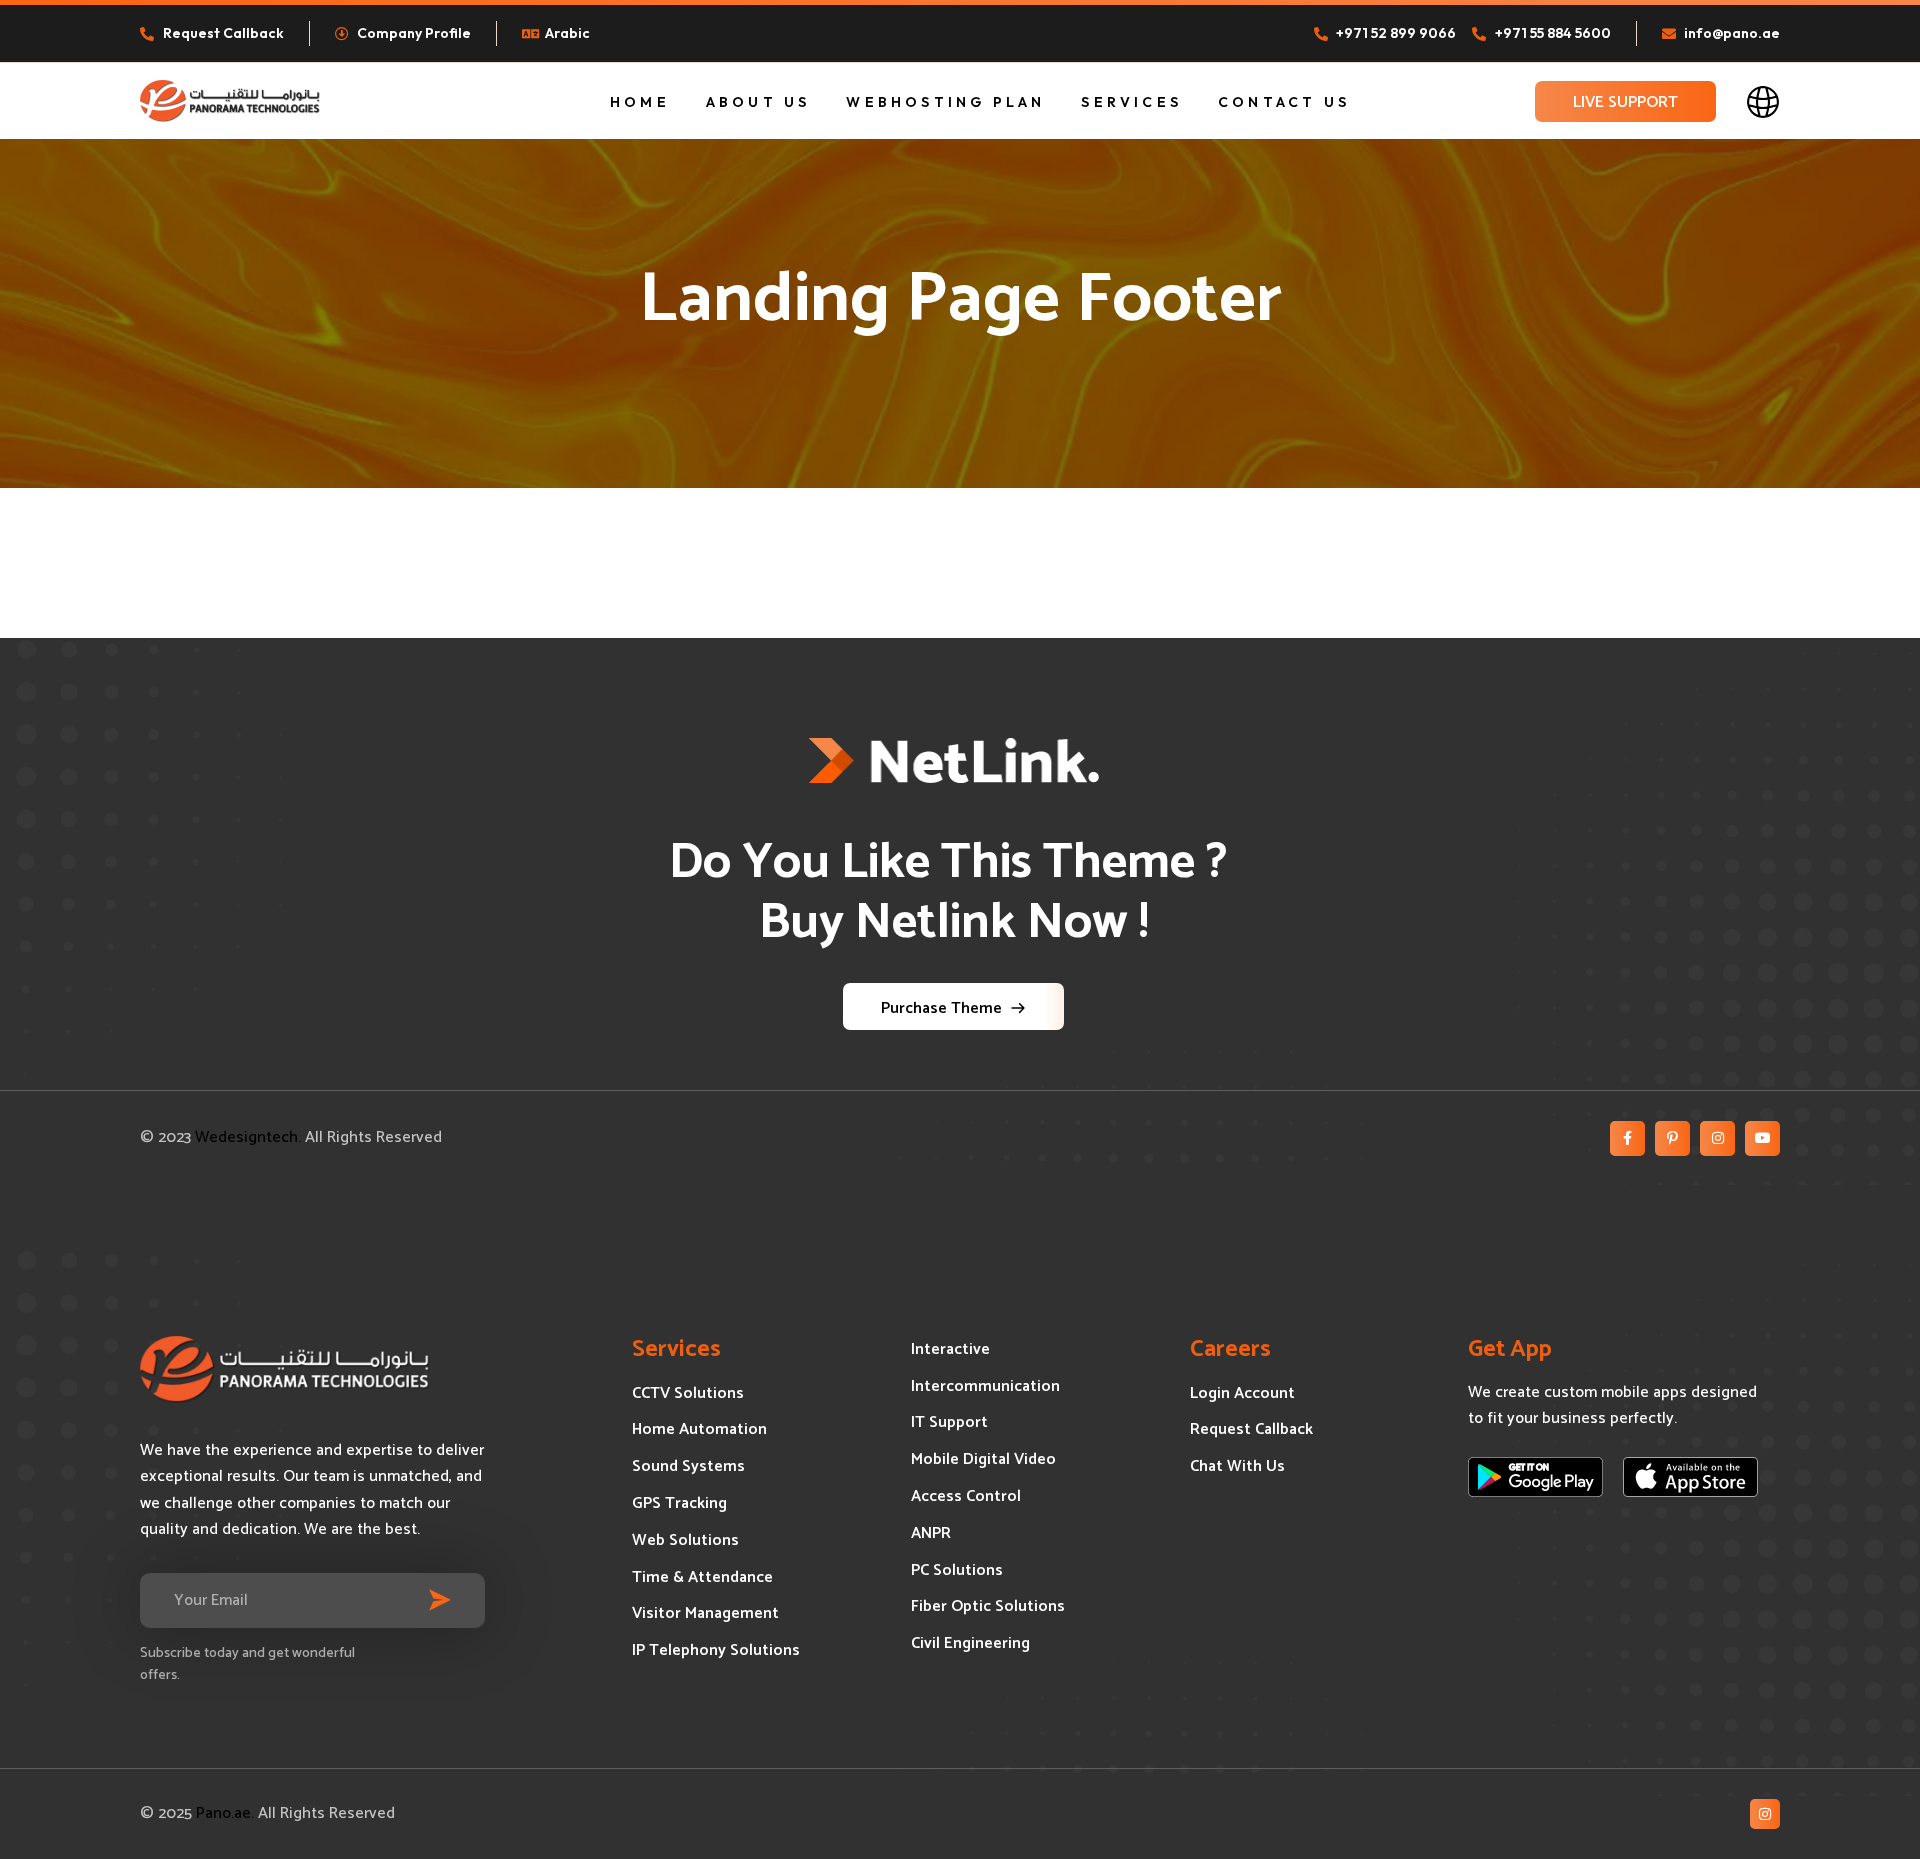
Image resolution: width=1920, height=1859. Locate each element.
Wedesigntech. (248, 1137)
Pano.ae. (225, 1813)
